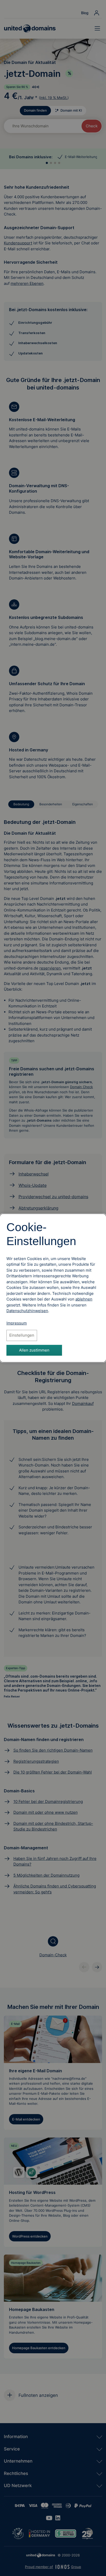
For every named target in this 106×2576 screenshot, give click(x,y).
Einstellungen (22, 1335)
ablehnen (84, 1299)
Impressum (17, 1323)
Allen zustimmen (34, 1350)
